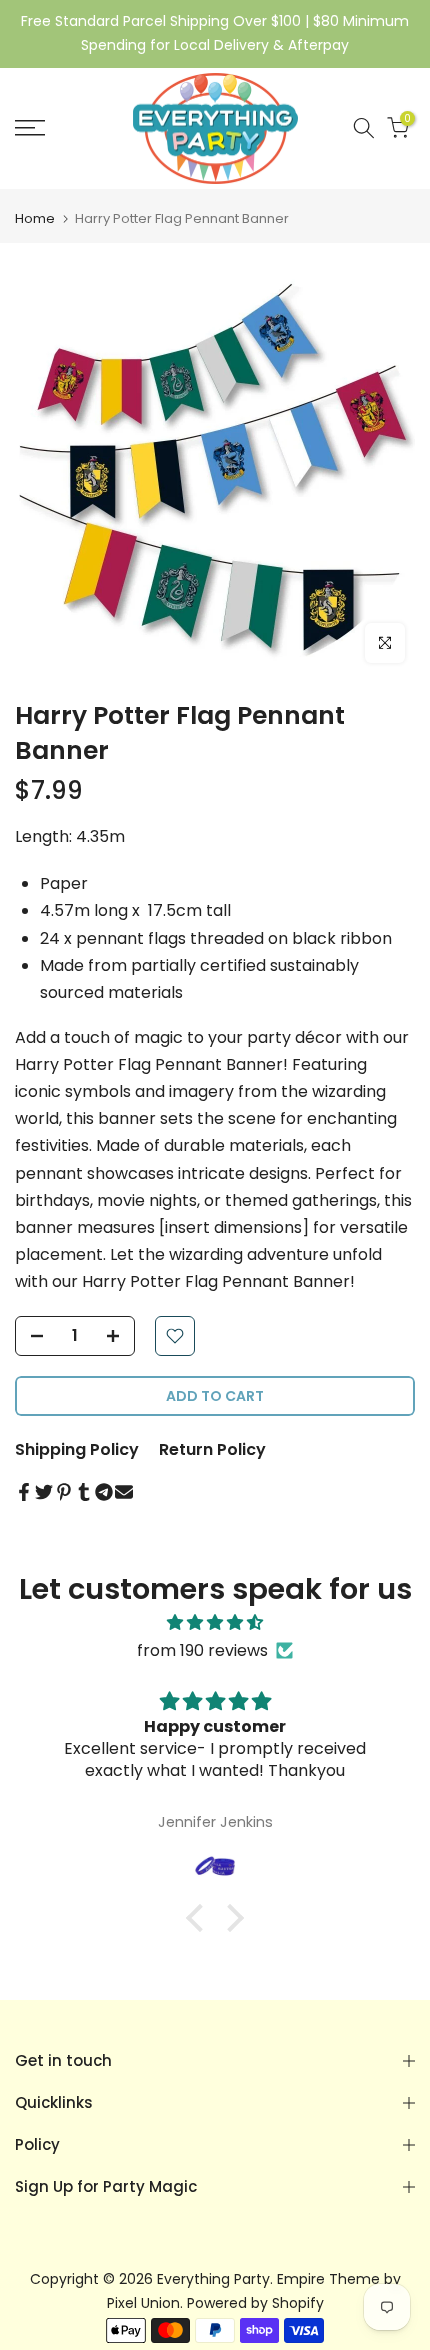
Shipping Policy (77, 1449)
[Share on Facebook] (24, 1492)
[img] (215, 1622)
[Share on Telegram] (104, 1492)
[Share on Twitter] (44, 1492)
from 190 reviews (202, 1650)
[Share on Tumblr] (84, 1492)
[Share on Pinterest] (64, 1492)
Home (35, 218)
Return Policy (212, 1449)
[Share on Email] (124, 1492)
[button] (200, 1918)
